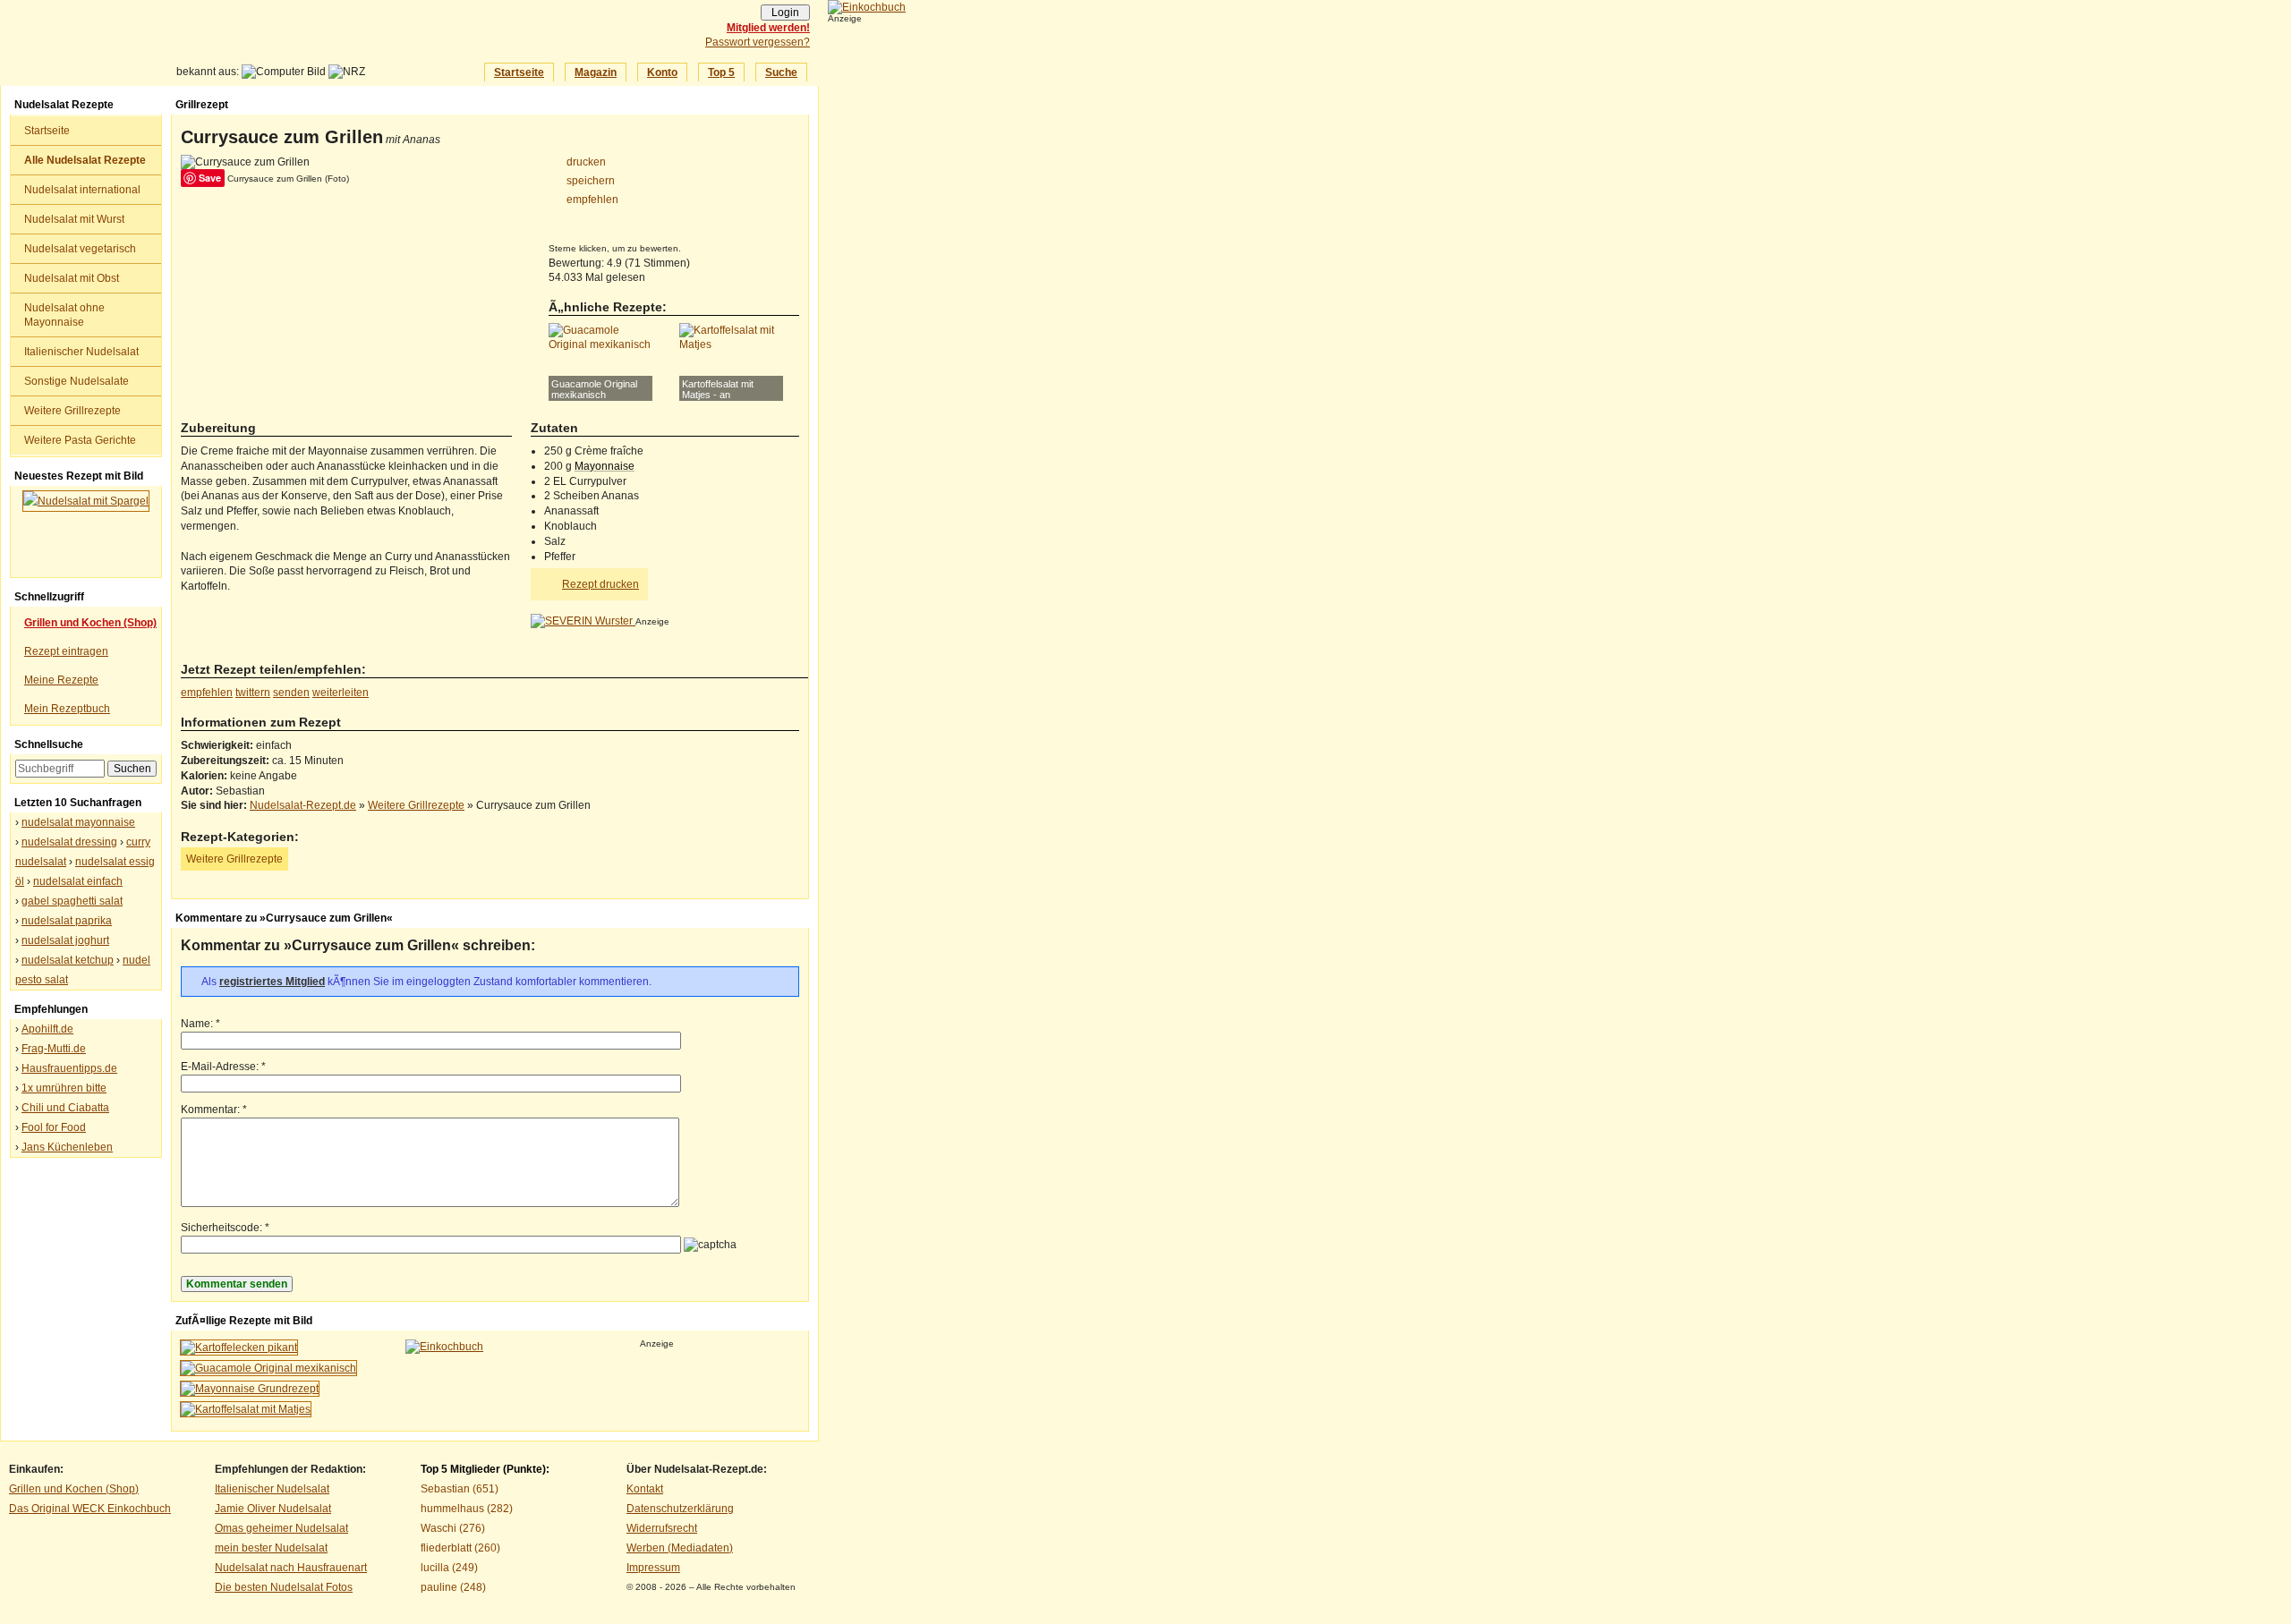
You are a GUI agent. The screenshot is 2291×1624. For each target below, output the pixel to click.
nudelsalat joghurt (65, 940)
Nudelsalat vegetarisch (80, 249)
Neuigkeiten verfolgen (142, 80)
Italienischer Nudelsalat (81, 352)
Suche (781, 72)
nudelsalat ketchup (68, 960)
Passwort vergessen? (758, 42)
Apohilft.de (47, 1029)
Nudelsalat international (82, 190)
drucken (586, 162)
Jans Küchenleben (67, 1147)
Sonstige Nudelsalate (77, 381)
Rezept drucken (600, 584)
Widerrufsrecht (662, 1528)
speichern (591, 181)
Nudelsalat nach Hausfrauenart (291, 1568)
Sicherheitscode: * (225, 1228)
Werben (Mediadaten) (680, 1548)
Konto (662, 72)
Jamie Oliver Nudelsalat (273, 1509)
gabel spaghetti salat (72, 901)
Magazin (596, 72)
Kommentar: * (214, 1110)
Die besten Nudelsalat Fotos (284, 1587)
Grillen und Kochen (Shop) (74, 1489)
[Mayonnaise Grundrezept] (250, 1389)
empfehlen (592, 200)
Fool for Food (54, 1127)
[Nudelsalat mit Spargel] (86, 531)
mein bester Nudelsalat (271, 1548)
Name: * (200, 1024)
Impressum (653, 1568)
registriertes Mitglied (272, 982)
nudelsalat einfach (78, 881)
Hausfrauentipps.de (69, 1068)
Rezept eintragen (66, 651)
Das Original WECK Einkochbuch (90, 1509)
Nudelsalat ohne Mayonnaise (64, 315)
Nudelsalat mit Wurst (74, 219)
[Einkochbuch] (867, 7)
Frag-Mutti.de (54, 1049)
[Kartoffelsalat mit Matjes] (246, 1409)
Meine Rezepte (61, 680)
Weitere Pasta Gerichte (80, 440)
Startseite (519, 72)
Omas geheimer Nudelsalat (281, 1528)
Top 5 (721, 72)
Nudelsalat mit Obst (72, 278)
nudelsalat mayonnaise (78, 822)
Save (210, 178)
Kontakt (645, 1489)
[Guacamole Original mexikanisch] (268, 1368)
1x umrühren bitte (64, 1088)
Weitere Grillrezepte (72, 411)
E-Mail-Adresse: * (223, 1067)
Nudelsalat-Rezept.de (257, 46)
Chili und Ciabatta (65, 1108)
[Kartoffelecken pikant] (239, 1348)
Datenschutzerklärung (680, 1509)
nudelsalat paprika (67, 921)
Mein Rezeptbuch (67, 709)
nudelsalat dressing (69, 842)
